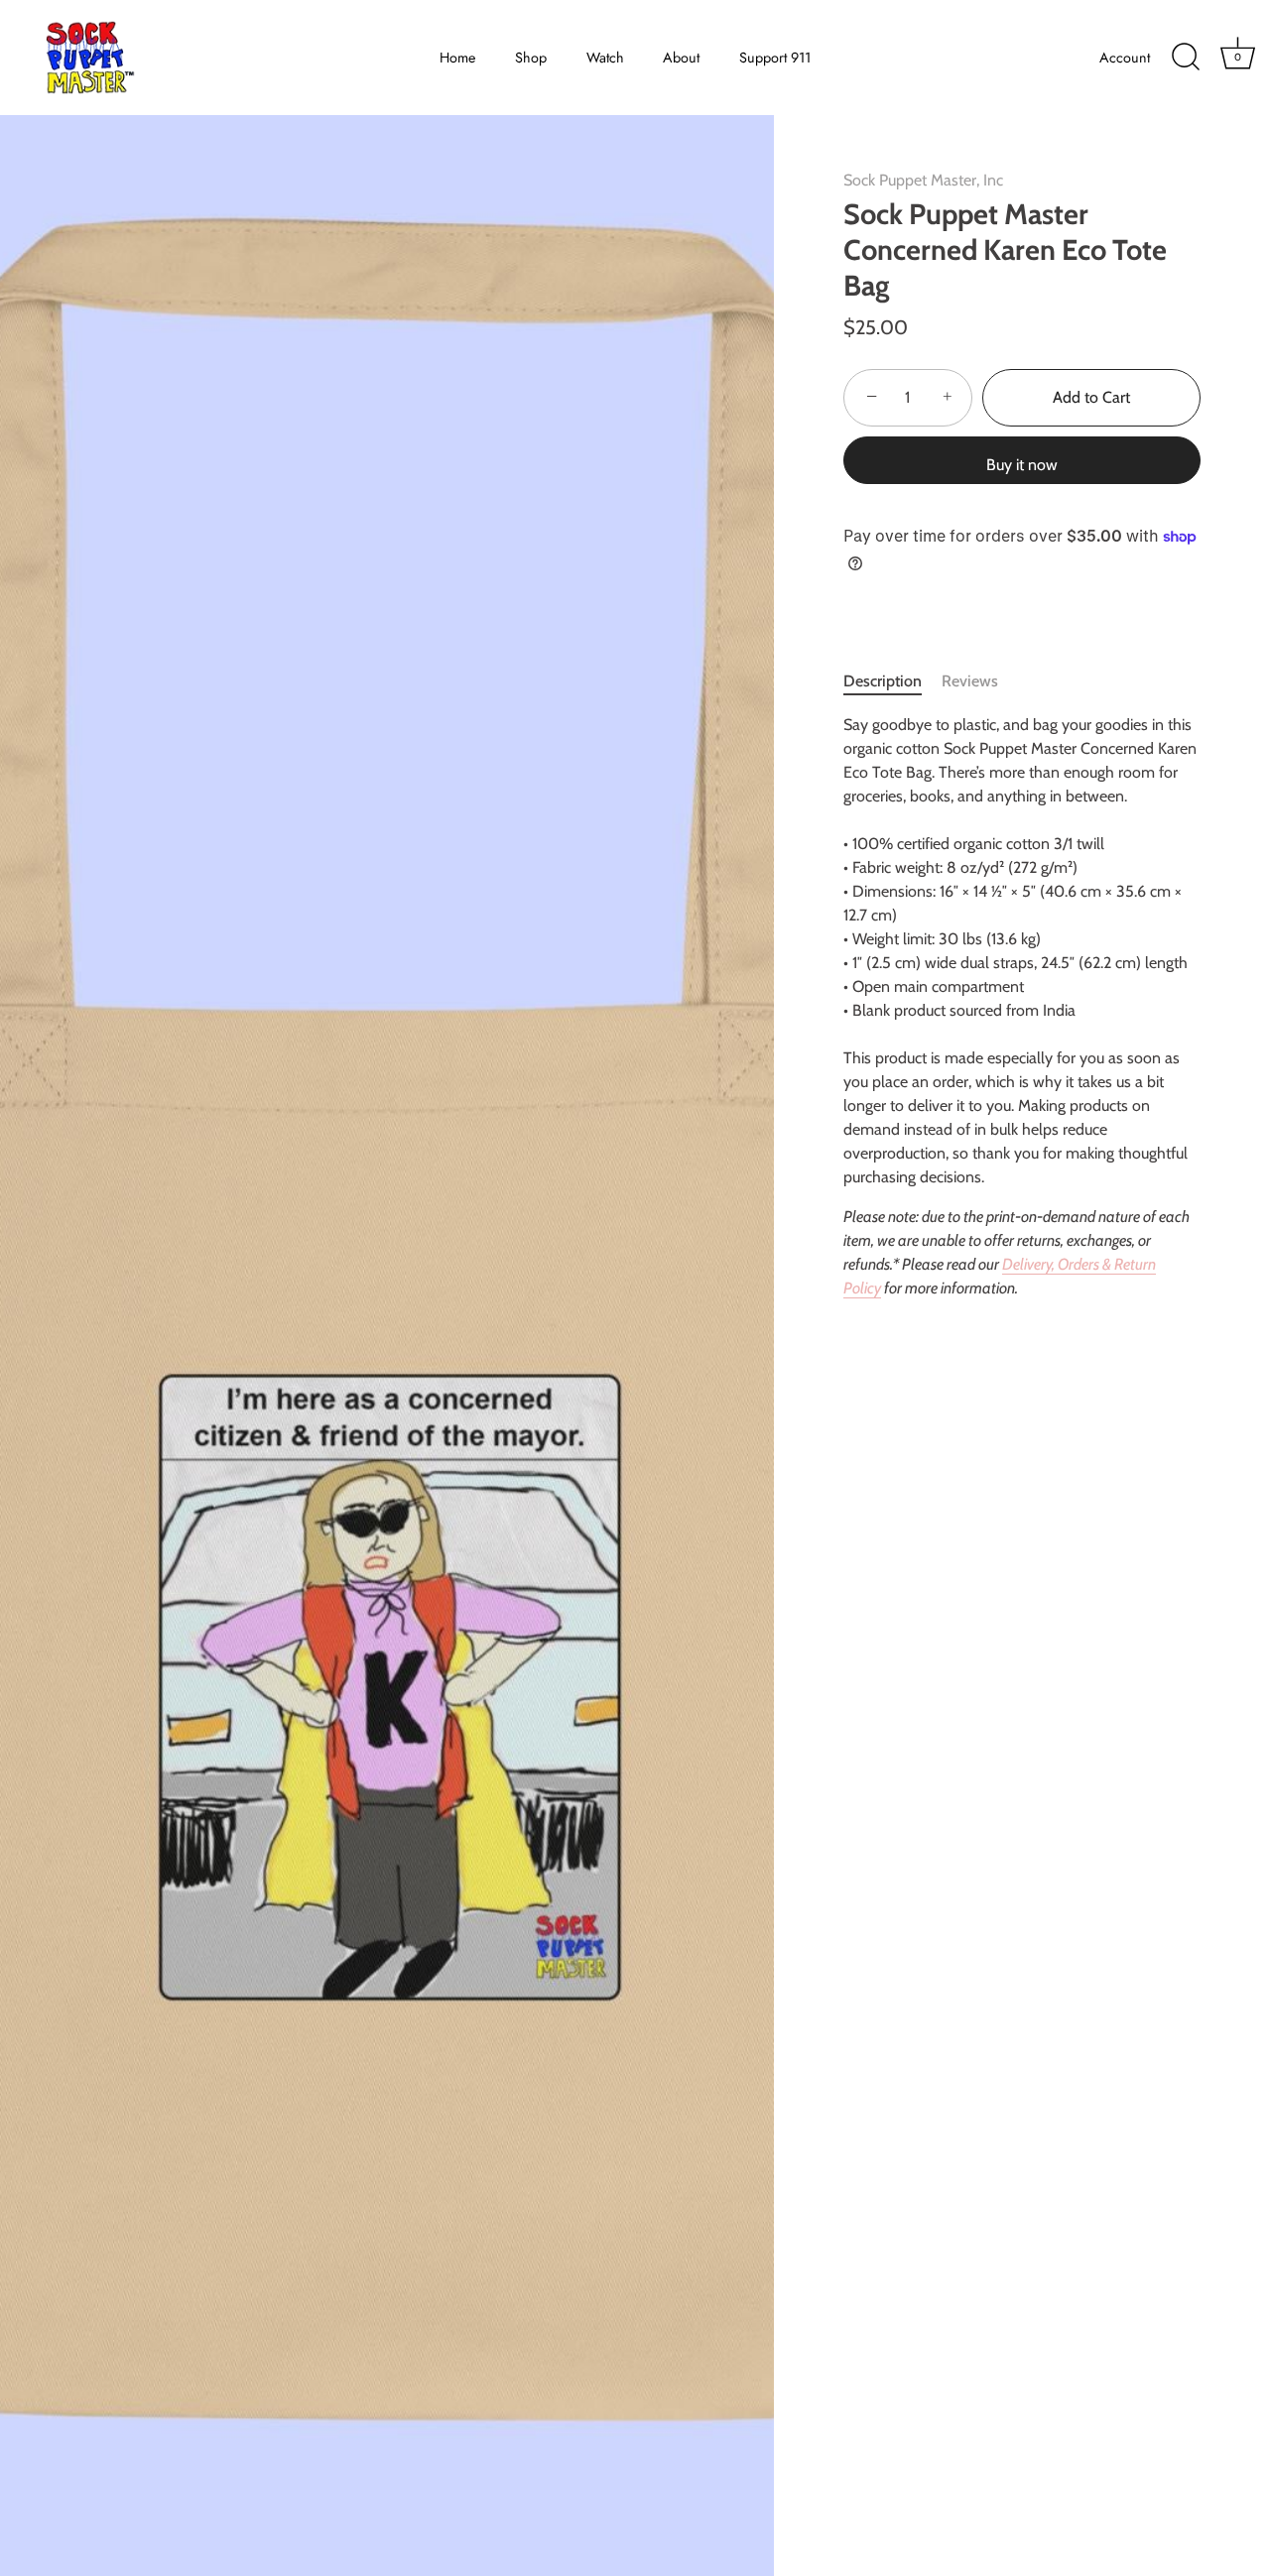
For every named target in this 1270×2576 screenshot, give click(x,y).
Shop (531, 58)
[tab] (892, 681)
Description (883, 681)
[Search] (1186, 58)
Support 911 (775, 58)
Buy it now (1022, 465)
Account (1125, 58)
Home (457, 58)
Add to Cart (1091, 397)
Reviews (970, 681)
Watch (605, 58)
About (681, 58)
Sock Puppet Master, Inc (923, 180)
